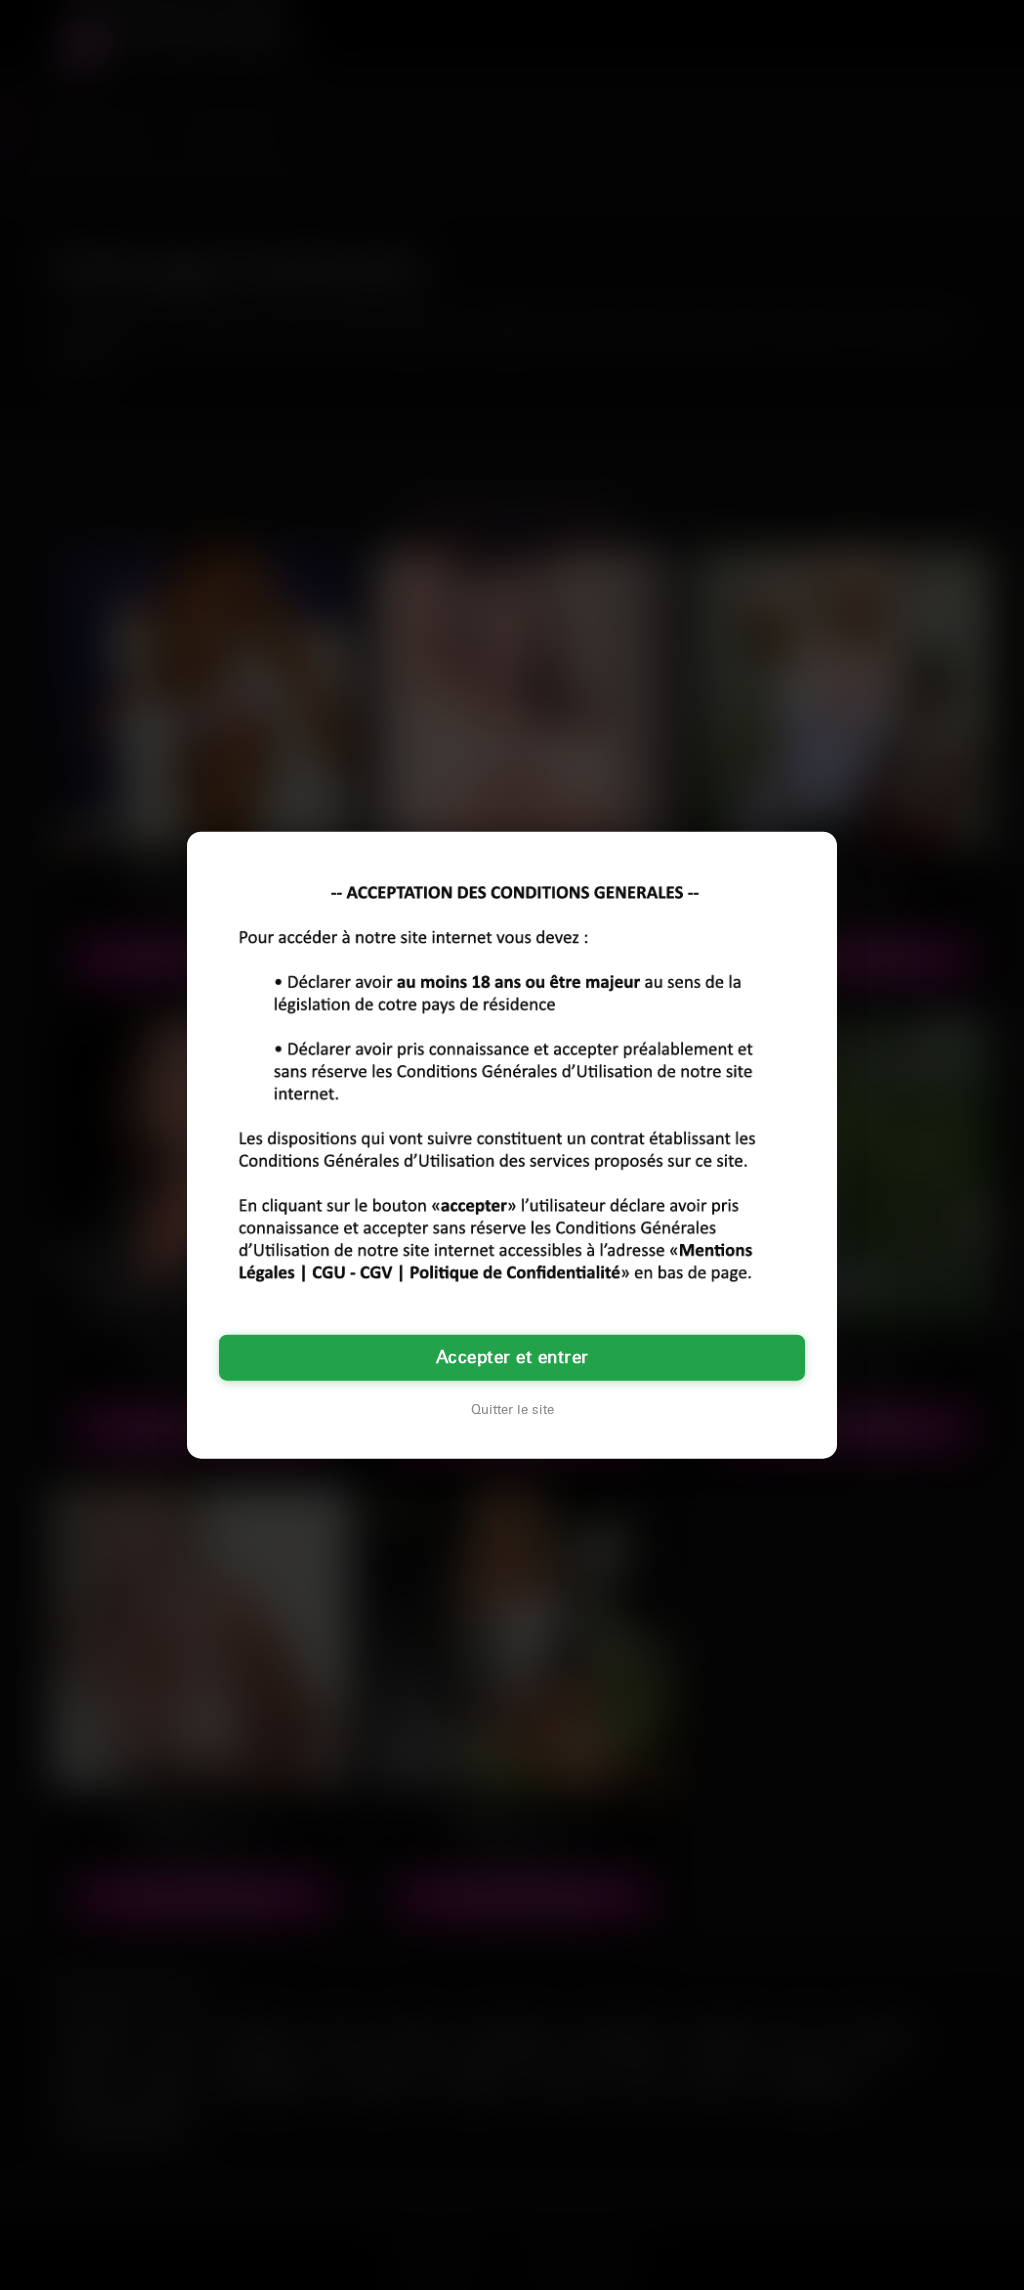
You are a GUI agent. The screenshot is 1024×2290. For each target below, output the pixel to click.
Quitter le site (512, 1409)
